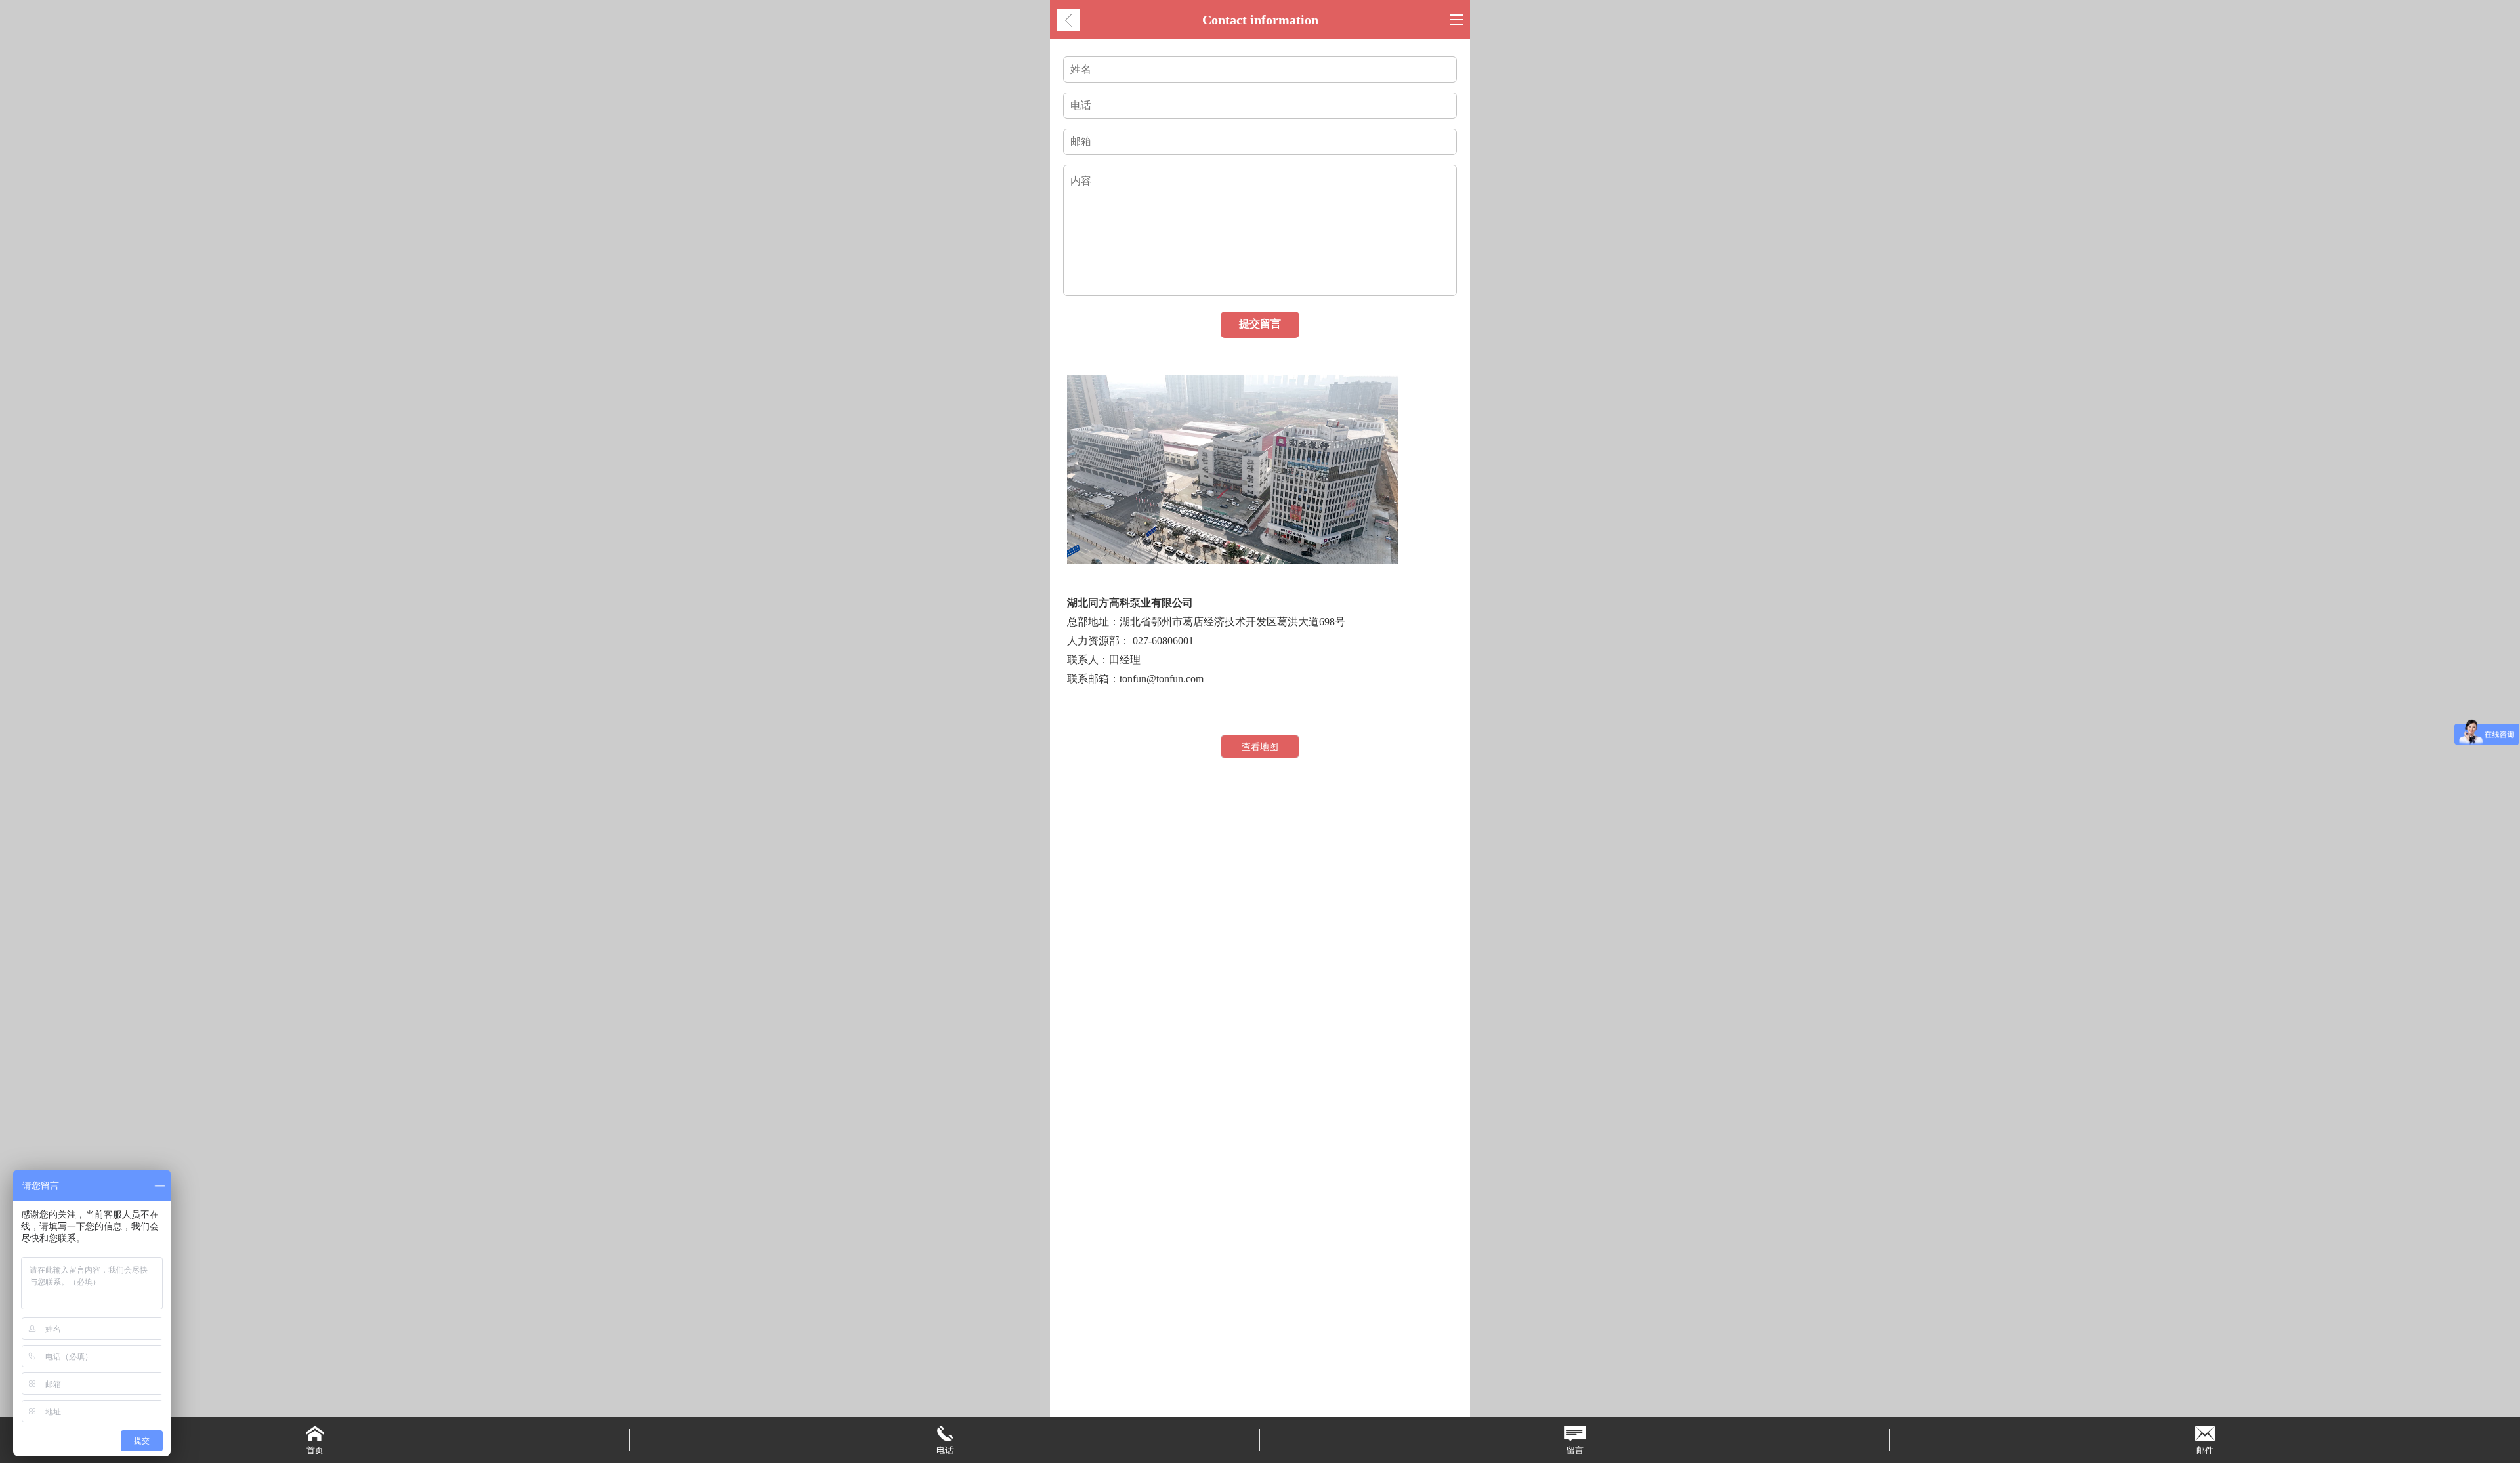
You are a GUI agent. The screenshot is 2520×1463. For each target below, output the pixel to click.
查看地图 (1260, 747)
